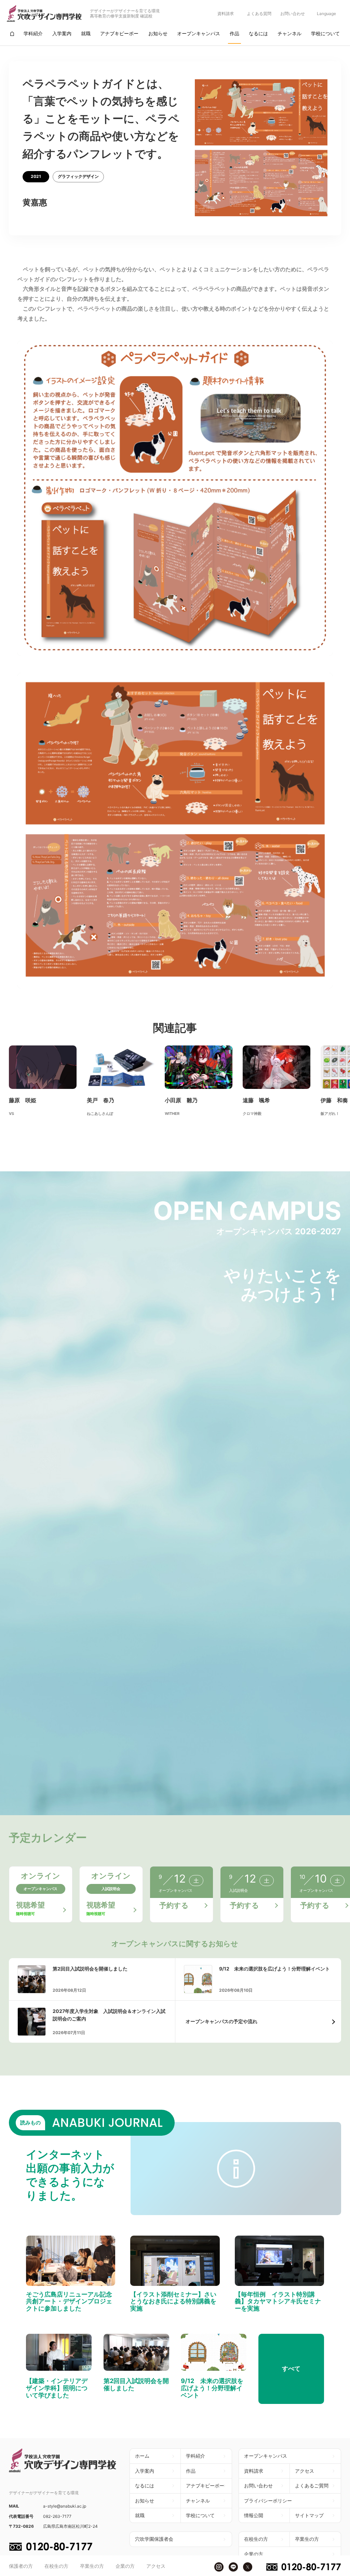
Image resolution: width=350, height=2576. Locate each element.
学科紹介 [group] (33, 33)
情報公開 (254, 2515)
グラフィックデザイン (78, 176)
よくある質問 (259, 14)
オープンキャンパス (266, 2456)
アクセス (156, 2566)
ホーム (142, 2456)
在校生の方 (56, 2566)
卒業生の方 (92, 2566)
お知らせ (145, 2501)
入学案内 (145, 2471)
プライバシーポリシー (268, 2501)
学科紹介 (196, 2456)
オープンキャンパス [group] (199, 33)
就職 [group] (86, 33)
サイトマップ (309, 2515)
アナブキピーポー (205, 2486)
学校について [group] (325, 33)
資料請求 (226, 14)
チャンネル (198, 2501)
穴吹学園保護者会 (154, 2539)
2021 (36, 176)
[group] (12, 34)
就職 (140, 2515)
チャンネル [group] (290, 33)
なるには (145, 2486)
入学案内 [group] (62, 33)
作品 (191, 2471)
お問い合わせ (293, 14)
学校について (200, 2515)
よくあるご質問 (312, 2486)
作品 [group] (234, 33)
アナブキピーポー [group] (119, 33)
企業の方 (125, 2566)
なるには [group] (258, 33)
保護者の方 (21, 2566)
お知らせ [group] (158, 33)
